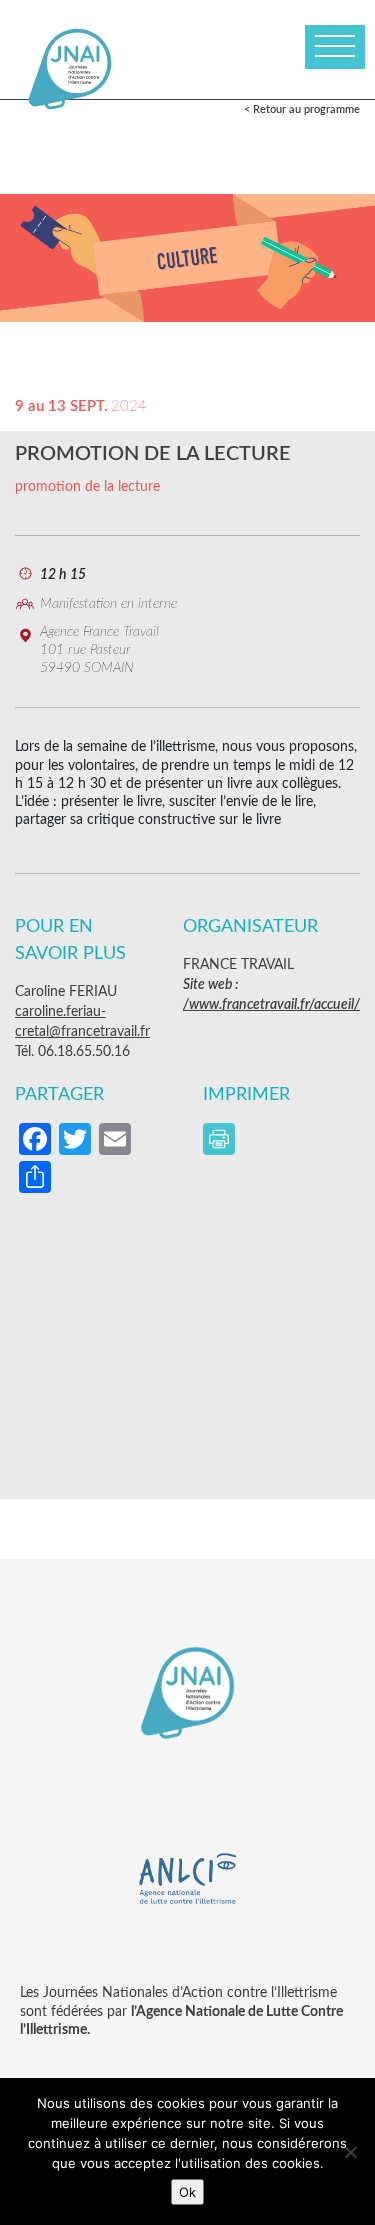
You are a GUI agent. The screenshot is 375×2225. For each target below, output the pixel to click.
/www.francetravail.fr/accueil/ (271, 1005)
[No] (350, 2152)
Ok (187, 2192)
